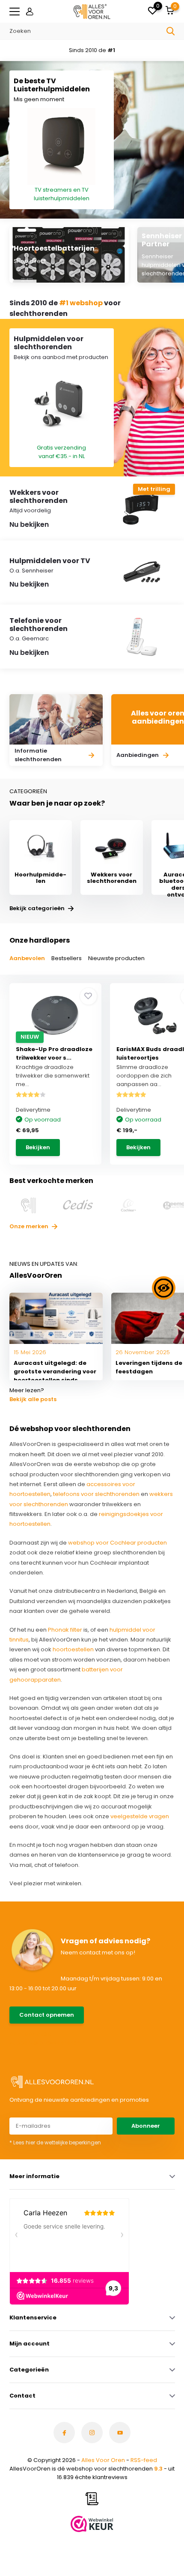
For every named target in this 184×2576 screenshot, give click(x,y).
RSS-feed (144, 2460)
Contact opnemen (47, 2015)
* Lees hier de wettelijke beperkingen (55, 2142)
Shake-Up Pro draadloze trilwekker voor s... (54, 1053)
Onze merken (30, 1226)
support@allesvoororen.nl (48, 2043)
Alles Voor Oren (103, 2460)
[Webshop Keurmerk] (92, 2524)
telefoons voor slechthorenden (96, 1494)
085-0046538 (30, 2034)
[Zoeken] (171, 31)
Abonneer (146, 2126)
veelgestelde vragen (140, 1816)
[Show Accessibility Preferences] (164, 1288)
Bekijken (38, 1147)
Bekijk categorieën (38, 908)
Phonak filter (65, 1630)
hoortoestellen (73, 1649)
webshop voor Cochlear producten (117, 1543)
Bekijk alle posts (33, 1399)
